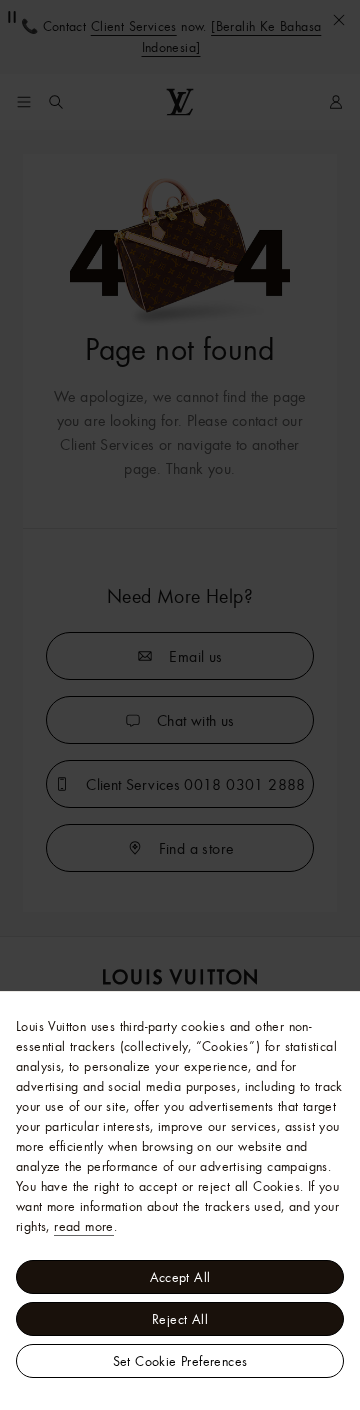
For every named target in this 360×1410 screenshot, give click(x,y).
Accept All (180, 1277)
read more (84, 1226)
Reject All (180, 1319)
